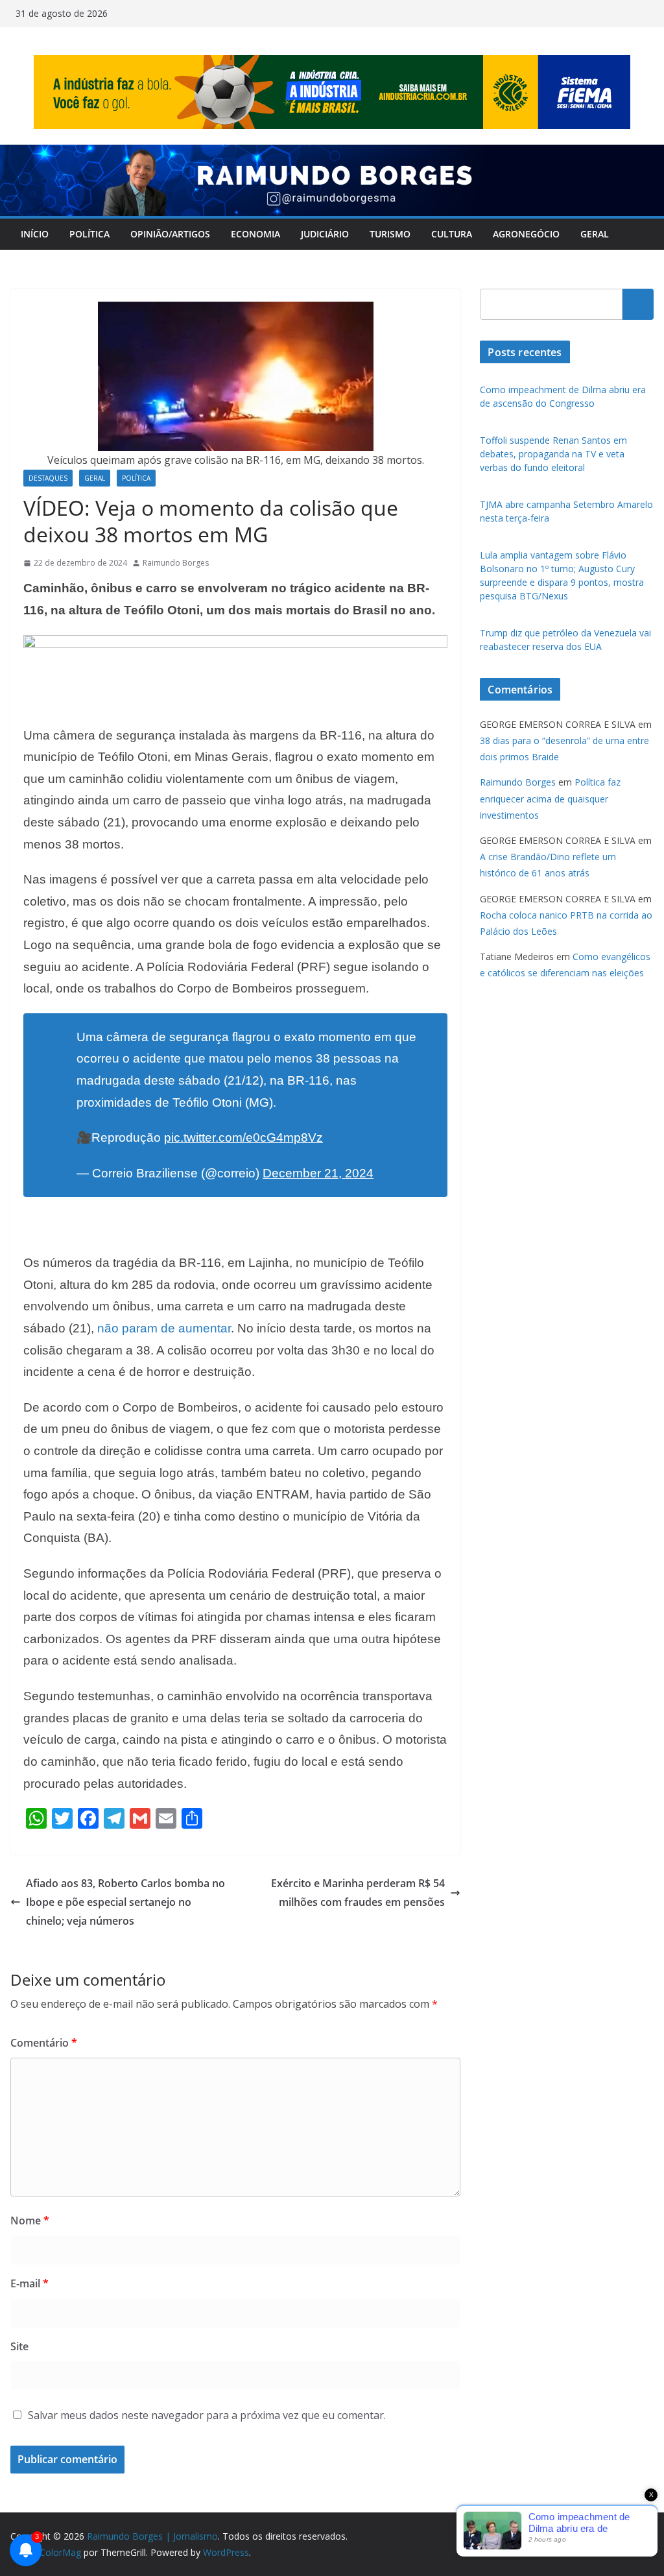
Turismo (390, 234)
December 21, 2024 (318, 1173)
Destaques (48, 478)
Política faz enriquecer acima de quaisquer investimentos (550, 798)
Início (35, 234)
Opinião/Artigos (170, 234)
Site (19, 2346)
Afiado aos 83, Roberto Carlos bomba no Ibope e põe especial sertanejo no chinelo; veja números (125, 1902)
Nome (30, 2221)
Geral (595, 234)
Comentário (44, 2043)
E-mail (30, 2283)
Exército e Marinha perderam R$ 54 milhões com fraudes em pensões (358, 1893)
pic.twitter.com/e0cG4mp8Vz (243, 1138)
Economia (255, 234)
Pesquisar (638, 304)
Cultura (452, 234)
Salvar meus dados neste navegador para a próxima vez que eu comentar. (207, 2415)
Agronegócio (526, 234)
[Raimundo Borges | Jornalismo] (332, 154)
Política (89, 234)
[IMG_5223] (235, 644)
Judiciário (325, 234)
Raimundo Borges (176, 563)
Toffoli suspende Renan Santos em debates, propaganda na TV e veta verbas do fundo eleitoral (553, 454)
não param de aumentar (164, 1328)
